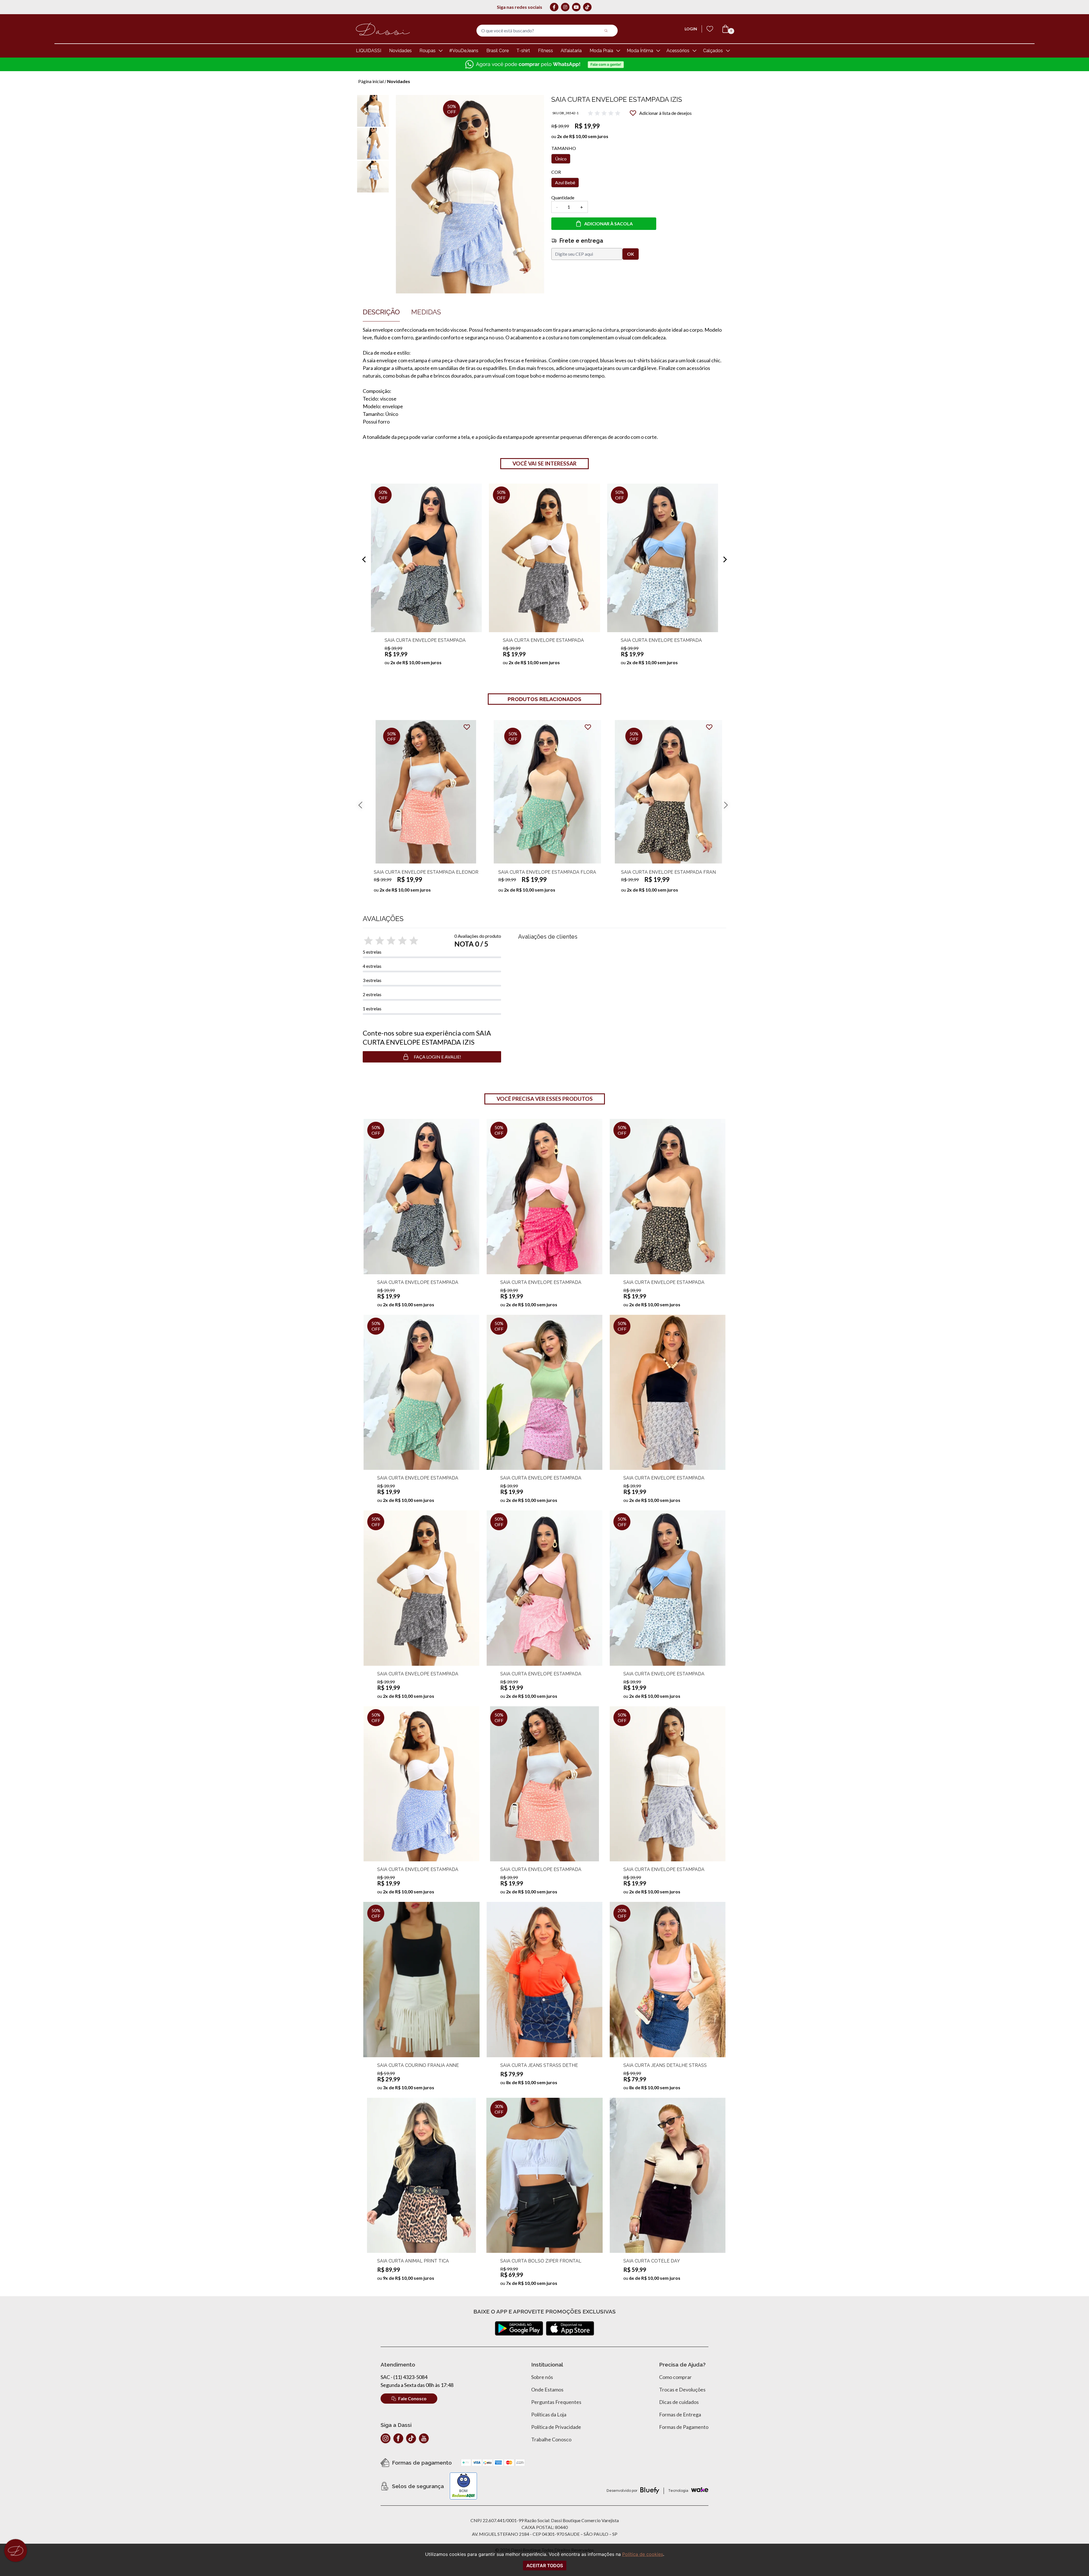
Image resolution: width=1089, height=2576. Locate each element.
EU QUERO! (504, 125)
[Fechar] (624, 39)
